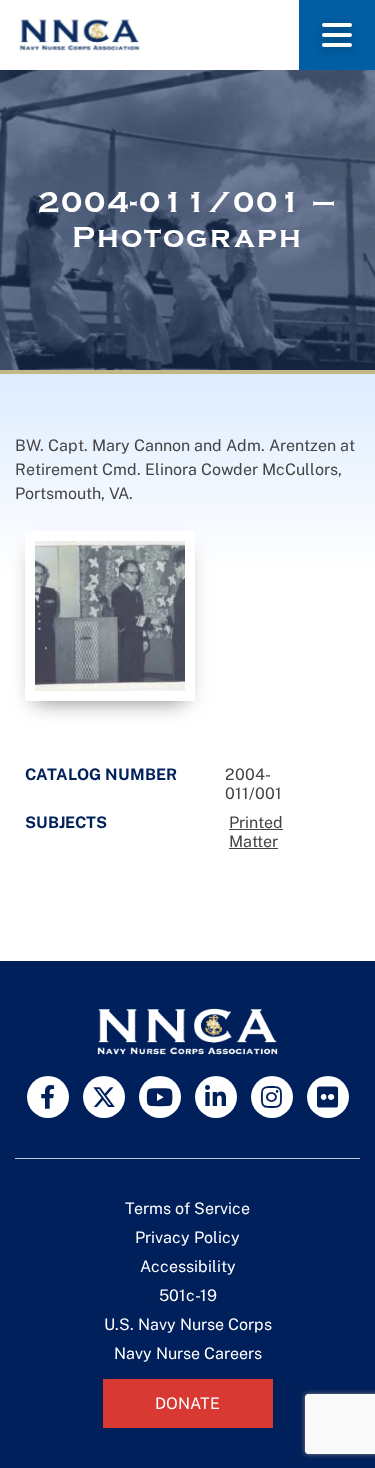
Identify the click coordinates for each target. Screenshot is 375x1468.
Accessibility (188, 1266)
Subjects (66, 822)
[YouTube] (160, 1097)
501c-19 (188, 1295)
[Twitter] (104, 1097)
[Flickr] (328, 1097)
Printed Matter (256, 832)
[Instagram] (272, 1097)
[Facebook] (48, 1097)
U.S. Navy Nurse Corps (188, 1324)
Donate (187, 1403)
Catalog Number (101, 774)
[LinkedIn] (216, 1097)
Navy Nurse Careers (188, 1353)
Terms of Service (187, 1208)
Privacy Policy (187, 1237)
